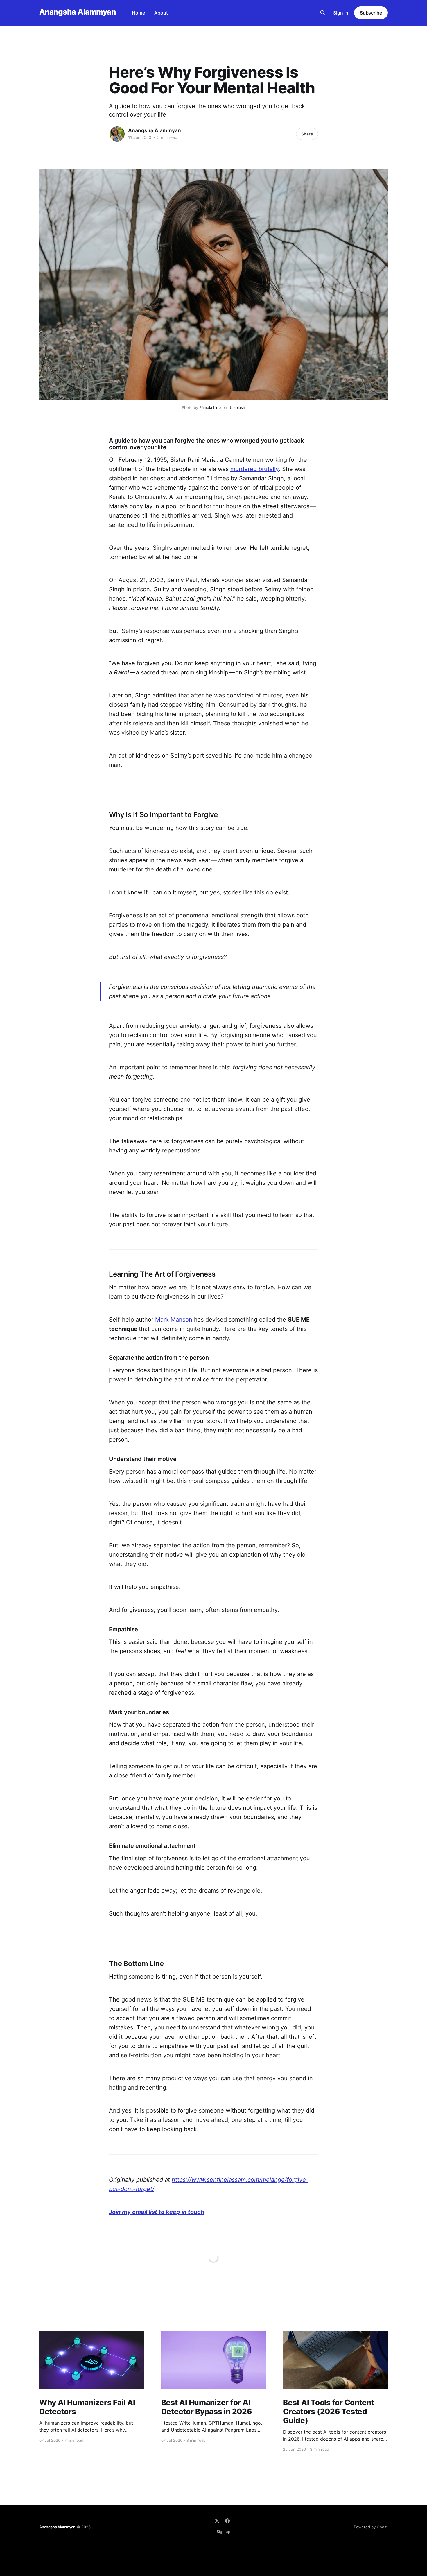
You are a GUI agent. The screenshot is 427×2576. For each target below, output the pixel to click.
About (161, 13)
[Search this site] (323, 13)
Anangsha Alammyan (77, 12)
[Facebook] (227, 2521)
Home (138, 13)
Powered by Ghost (371, 2527)
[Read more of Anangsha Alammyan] (117, 134)
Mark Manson (174, 1320)
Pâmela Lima (210, 407)
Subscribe (371, 13)
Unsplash (237, 407)
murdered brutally (254, 469)
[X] (217, 2521)
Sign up (224, 2532)
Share (307, 134)
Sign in (341, 13)
